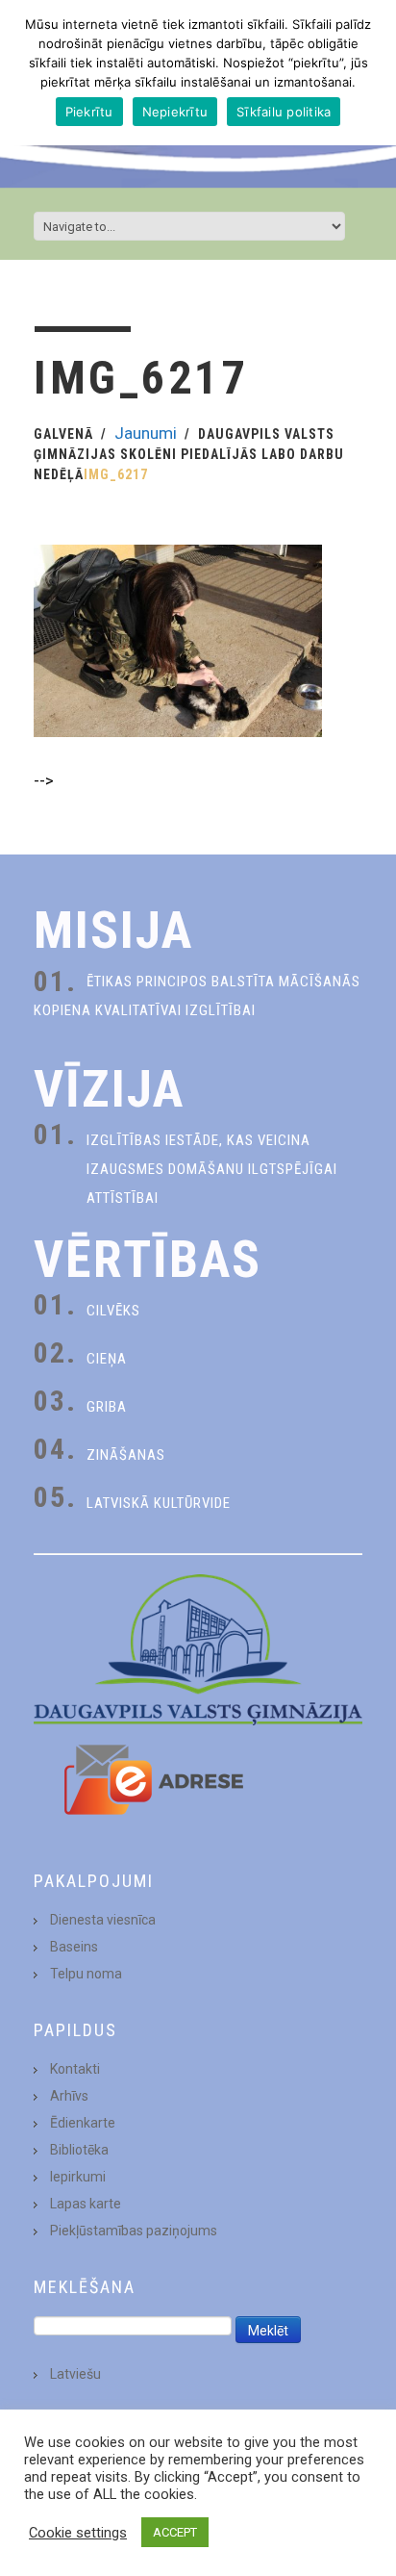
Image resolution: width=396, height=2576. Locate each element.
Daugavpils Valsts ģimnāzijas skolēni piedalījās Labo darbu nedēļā (189, 454)
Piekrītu (89, 112)
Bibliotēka (79, 2150)
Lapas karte (86, 2204)
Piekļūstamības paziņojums (134, 2231)
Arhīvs (69, 2096)
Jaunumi (146, 433)
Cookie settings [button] (78, 2533)
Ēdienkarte (83, 2123)
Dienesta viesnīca (103, 1920)
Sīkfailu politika (284, 112)
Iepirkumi (78, 2177)
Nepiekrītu (175, 112)
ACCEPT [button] (175, 2532)
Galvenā (63, 434)
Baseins (74, 1947)
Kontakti (75, 2069)
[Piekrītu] (372, 73)
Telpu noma (86, 1974)
